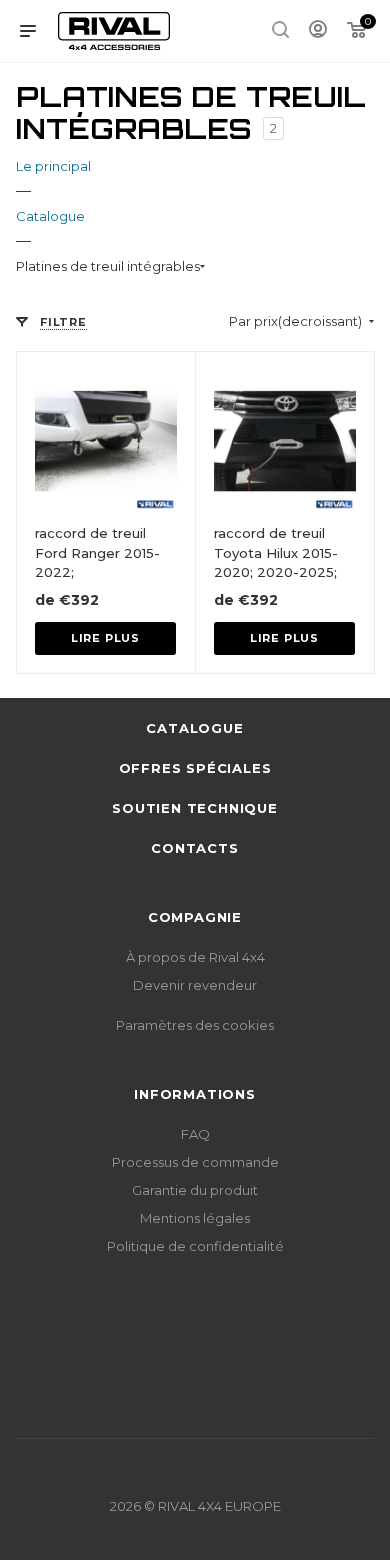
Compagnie (195, 917)
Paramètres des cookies (195, 1025)
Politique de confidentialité (195, 1246)
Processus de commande (195, 1162)
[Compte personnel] (318, 31)
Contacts (194, 848)
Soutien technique (195, 808)
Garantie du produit (195, 1190)
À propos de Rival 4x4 (195, 957)
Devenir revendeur (195, 985)
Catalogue (194, 728)
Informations (195, 1094)
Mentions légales (195, 1218)
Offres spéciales (195, 768)
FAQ (195, 1134)
